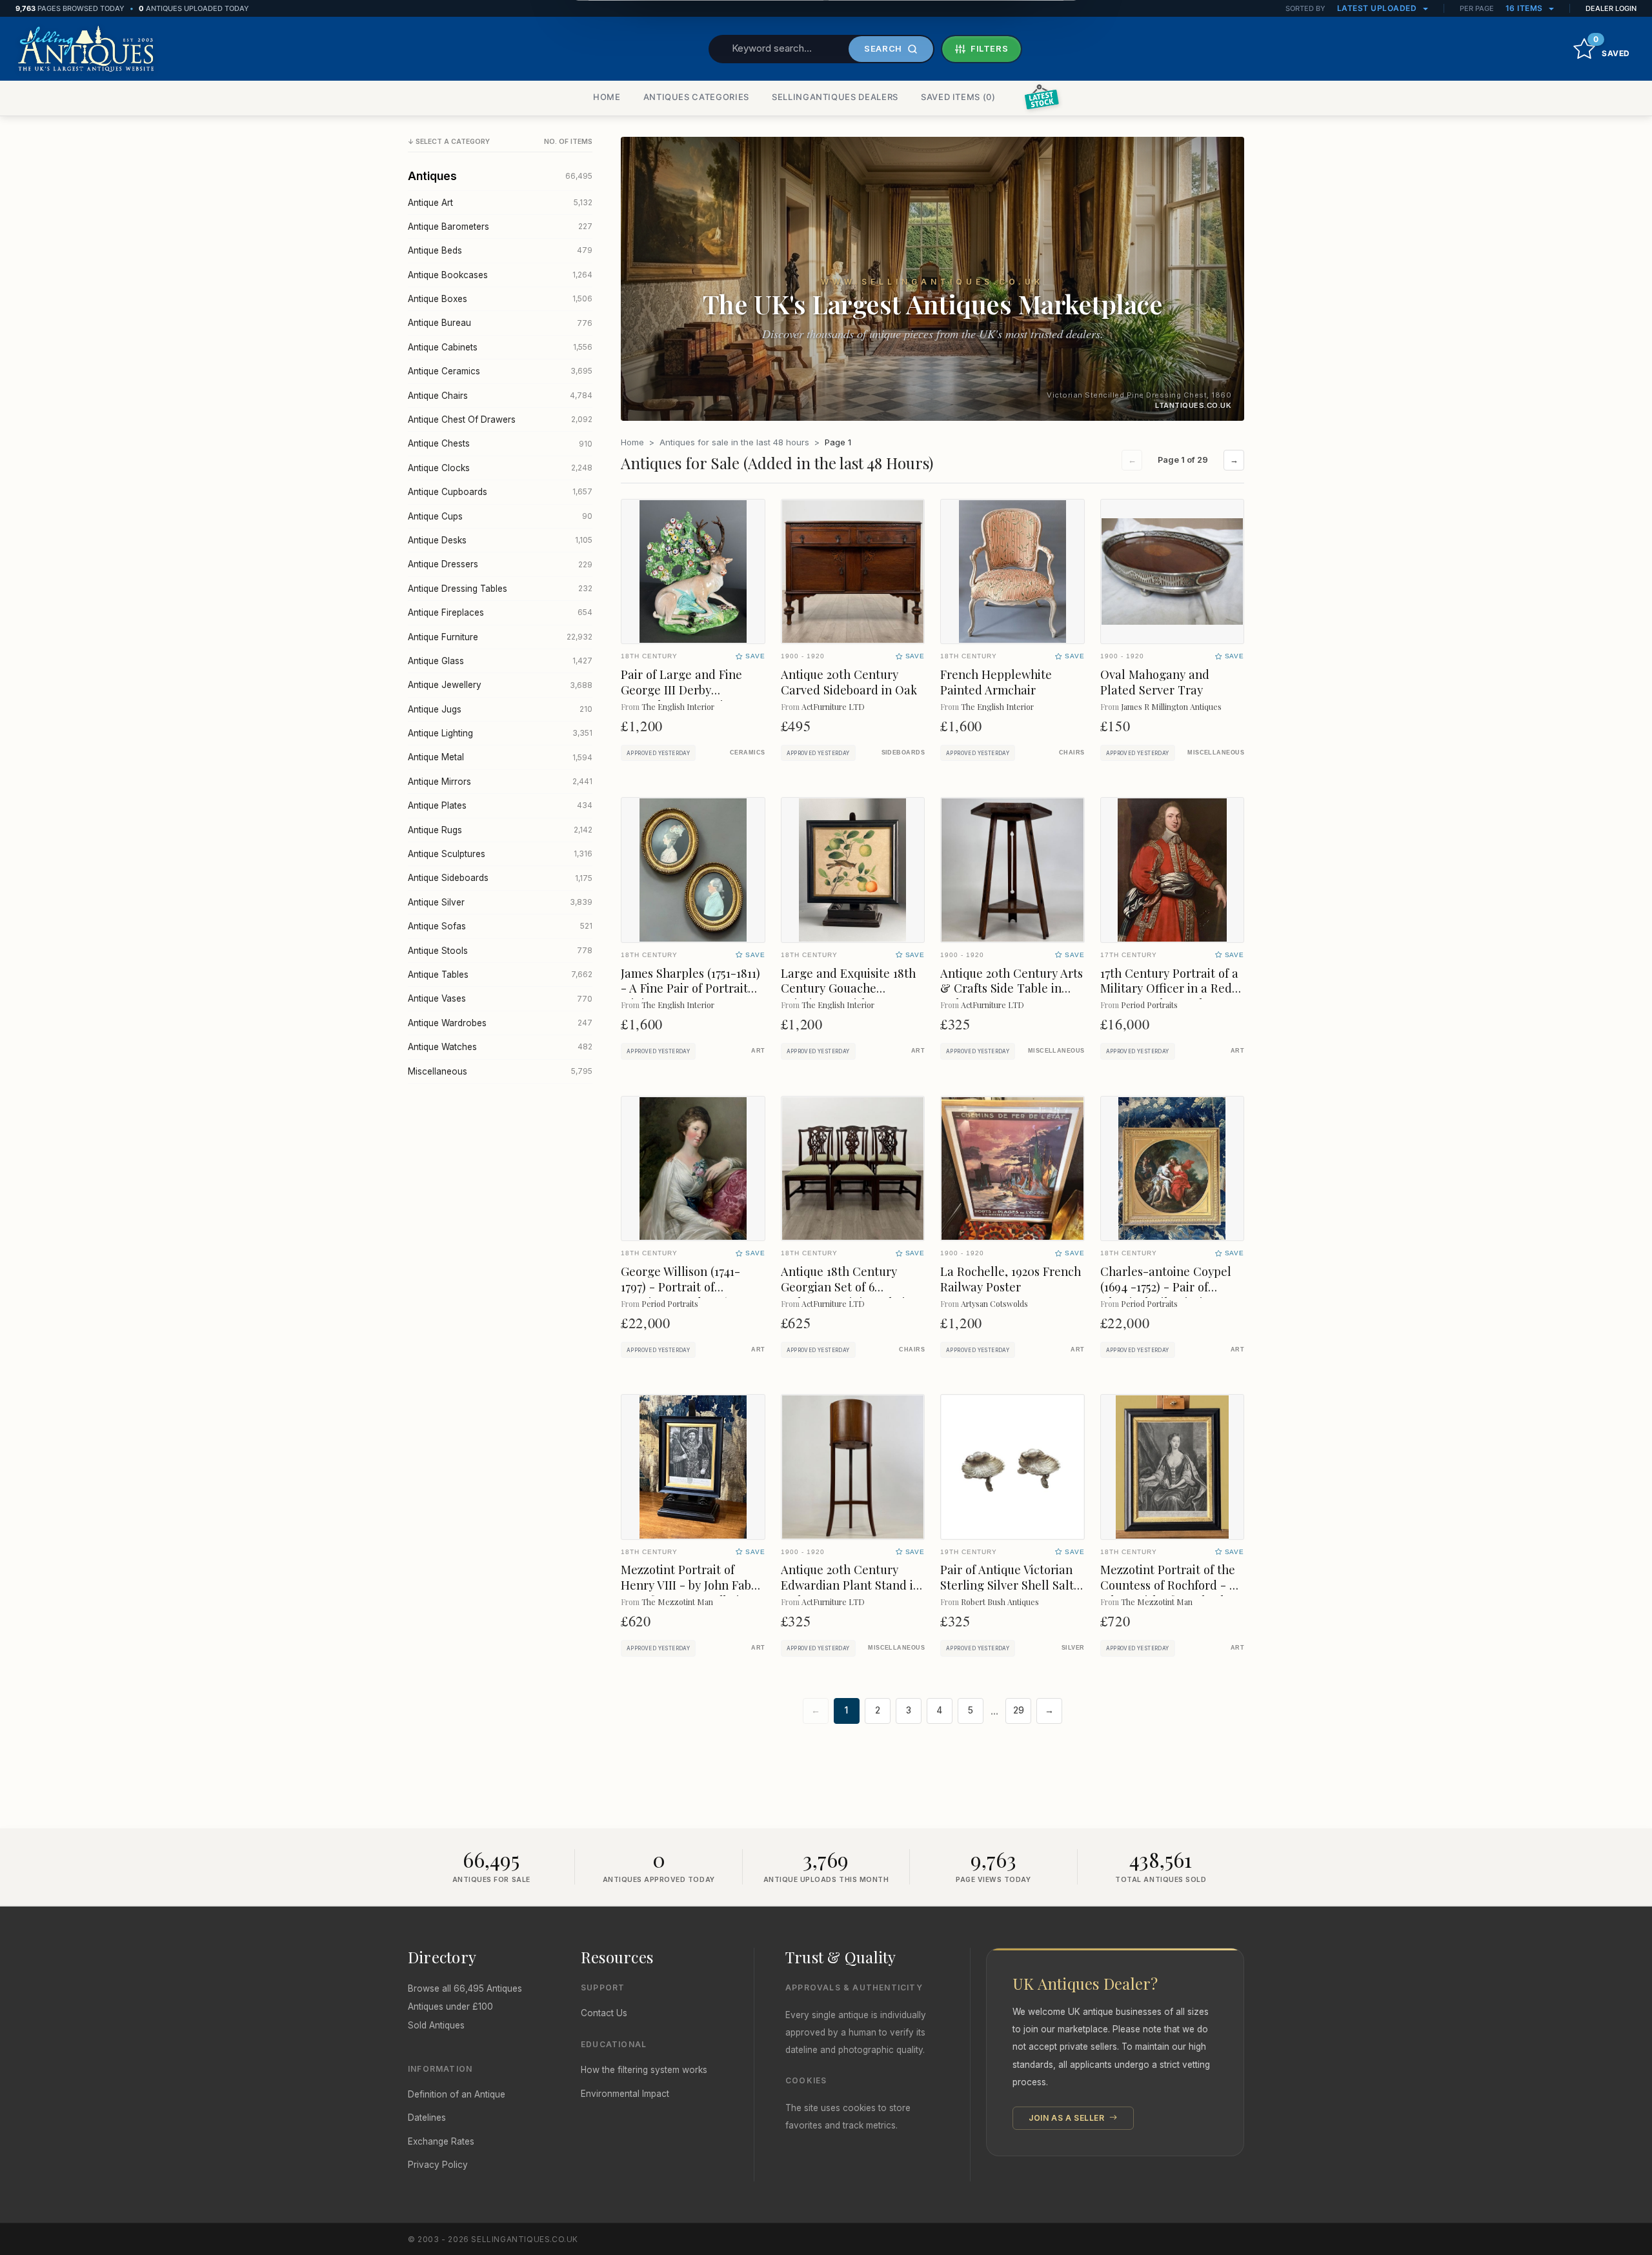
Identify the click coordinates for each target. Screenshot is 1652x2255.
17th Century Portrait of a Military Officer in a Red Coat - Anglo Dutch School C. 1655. (1169, 996)
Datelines (427, 2118)
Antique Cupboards (500, 492)
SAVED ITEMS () (958, 97)
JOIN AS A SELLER (1068, 2118)
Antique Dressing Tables (500, 589)
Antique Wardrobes (500, 1023)
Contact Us (604, 2013)
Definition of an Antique (457, 2094)
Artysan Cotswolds (994, 1303)
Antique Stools (500, 951)
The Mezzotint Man (677, 1602)
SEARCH (883, 48)
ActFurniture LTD (833, 706)
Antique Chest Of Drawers (500, 420)
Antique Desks (500, 540)
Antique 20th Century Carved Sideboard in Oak (849, 682)
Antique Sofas (500, 926)
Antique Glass (500, 661)
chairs (1072, 753)
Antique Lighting (500, 733)
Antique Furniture (500, 637)
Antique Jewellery (500, 685)
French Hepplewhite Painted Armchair (996, 682)
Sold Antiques (436, 2025)
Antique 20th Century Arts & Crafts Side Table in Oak (1012, 988)
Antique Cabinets (500, 347)
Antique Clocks (500, 468)
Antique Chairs (500, 396)
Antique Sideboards (500, 878)
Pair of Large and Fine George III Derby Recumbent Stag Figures (688, 690)
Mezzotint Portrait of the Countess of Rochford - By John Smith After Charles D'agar (1171, 1593)
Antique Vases (500, 998)
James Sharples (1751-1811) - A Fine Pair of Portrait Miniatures (690, 988)
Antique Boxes (500, 299)
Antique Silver (500, 902)
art (758, 1051)
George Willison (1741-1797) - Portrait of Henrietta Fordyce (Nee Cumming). (685, 1294)
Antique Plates (500, 805)
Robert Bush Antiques (1000, 1602)
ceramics (748, 753)
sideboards (903, 753)
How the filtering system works (644, 2070)
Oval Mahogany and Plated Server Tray (1155, 682)
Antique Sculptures (500, 854)
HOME (607, 97)
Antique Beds (500, 250)
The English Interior (678, 706)
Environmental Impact (625, 2094)
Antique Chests (500, 443)
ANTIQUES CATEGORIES (696, 97)
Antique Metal (500, 757)
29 (1019, 1710)
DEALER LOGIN (1611, 8)
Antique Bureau (500, 323)
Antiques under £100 (450, 2007)
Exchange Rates (441, 2141)
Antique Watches (500, 1047)
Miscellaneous (500, 1071)
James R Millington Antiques (1171, 706)
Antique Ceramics (500, 371)
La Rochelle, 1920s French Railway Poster (1011, 1279)
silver (1073, 1648)
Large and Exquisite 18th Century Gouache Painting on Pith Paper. (848, 988)
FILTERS (990, 48)
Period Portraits (1149, 1005)
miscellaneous (1216, 753)
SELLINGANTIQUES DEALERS (835, 97)
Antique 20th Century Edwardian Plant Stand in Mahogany (851, 1585)
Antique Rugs (500, 830)
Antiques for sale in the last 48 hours (734, 442)
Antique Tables (500, 975)
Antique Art (500, 203)
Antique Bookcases (500, 275)
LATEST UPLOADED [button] (1378, 8)
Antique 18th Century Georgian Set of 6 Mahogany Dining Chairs (848, 1287)
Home (632, 442)
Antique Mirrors (500, 782)
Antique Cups (500, 516)
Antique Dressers (500, 564)
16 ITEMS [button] (1526, 8)
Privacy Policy (438, 2165)
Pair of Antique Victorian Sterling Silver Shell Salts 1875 (1010, 1585)
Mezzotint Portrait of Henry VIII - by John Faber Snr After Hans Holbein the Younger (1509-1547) (692, 1593)
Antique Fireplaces (500, 612)
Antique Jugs (500, 709)
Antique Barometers (500, 227)
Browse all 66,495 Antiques (465, 1988)
